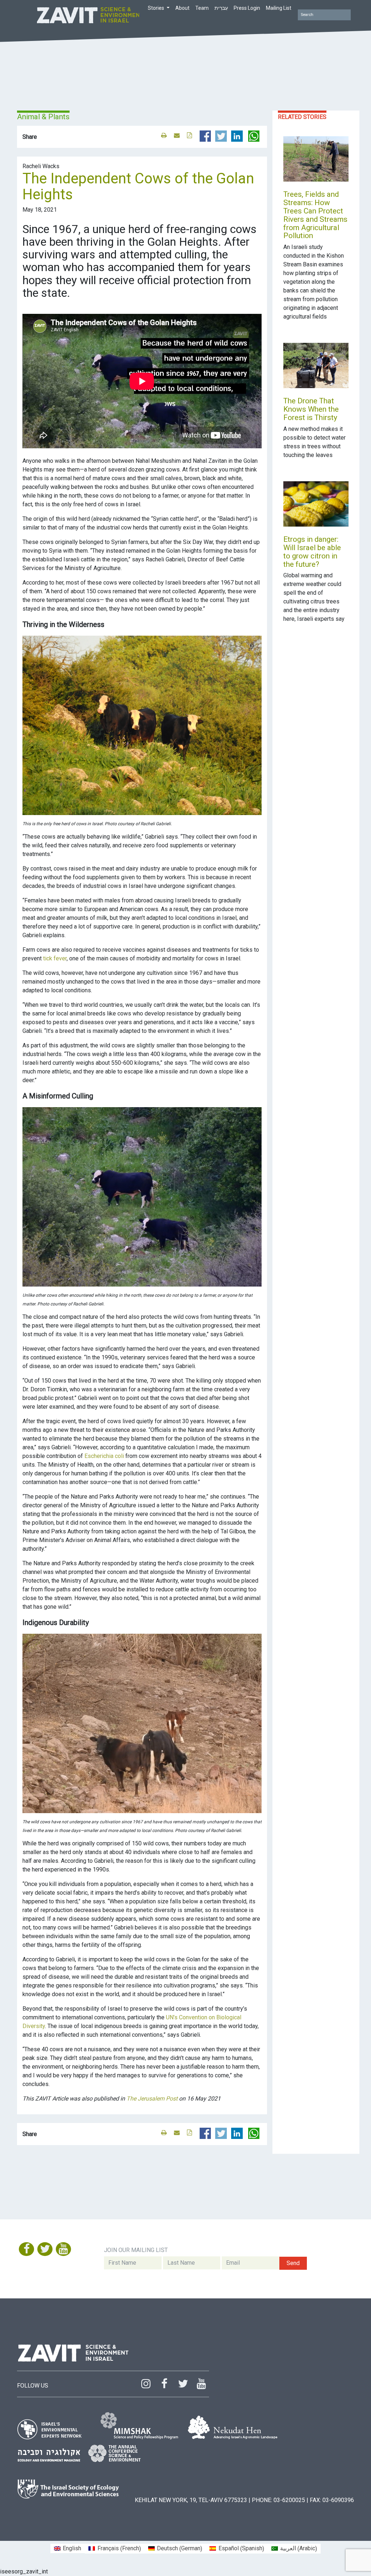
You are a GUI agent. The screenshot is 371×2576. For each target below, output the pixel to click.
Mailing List (279, 8)
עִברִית (221, 8)
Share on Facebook (205, 136)
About (182, 8)
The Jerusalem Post (152, 2099)
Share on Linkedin (237, 136)
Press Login (247, 8)
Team (202, 8)
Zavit (88, 14)
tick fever (55, 958)
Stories (157, 8)
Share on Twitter (221, 136)
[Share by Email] (177, 135)
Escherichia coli (104, 1456)
